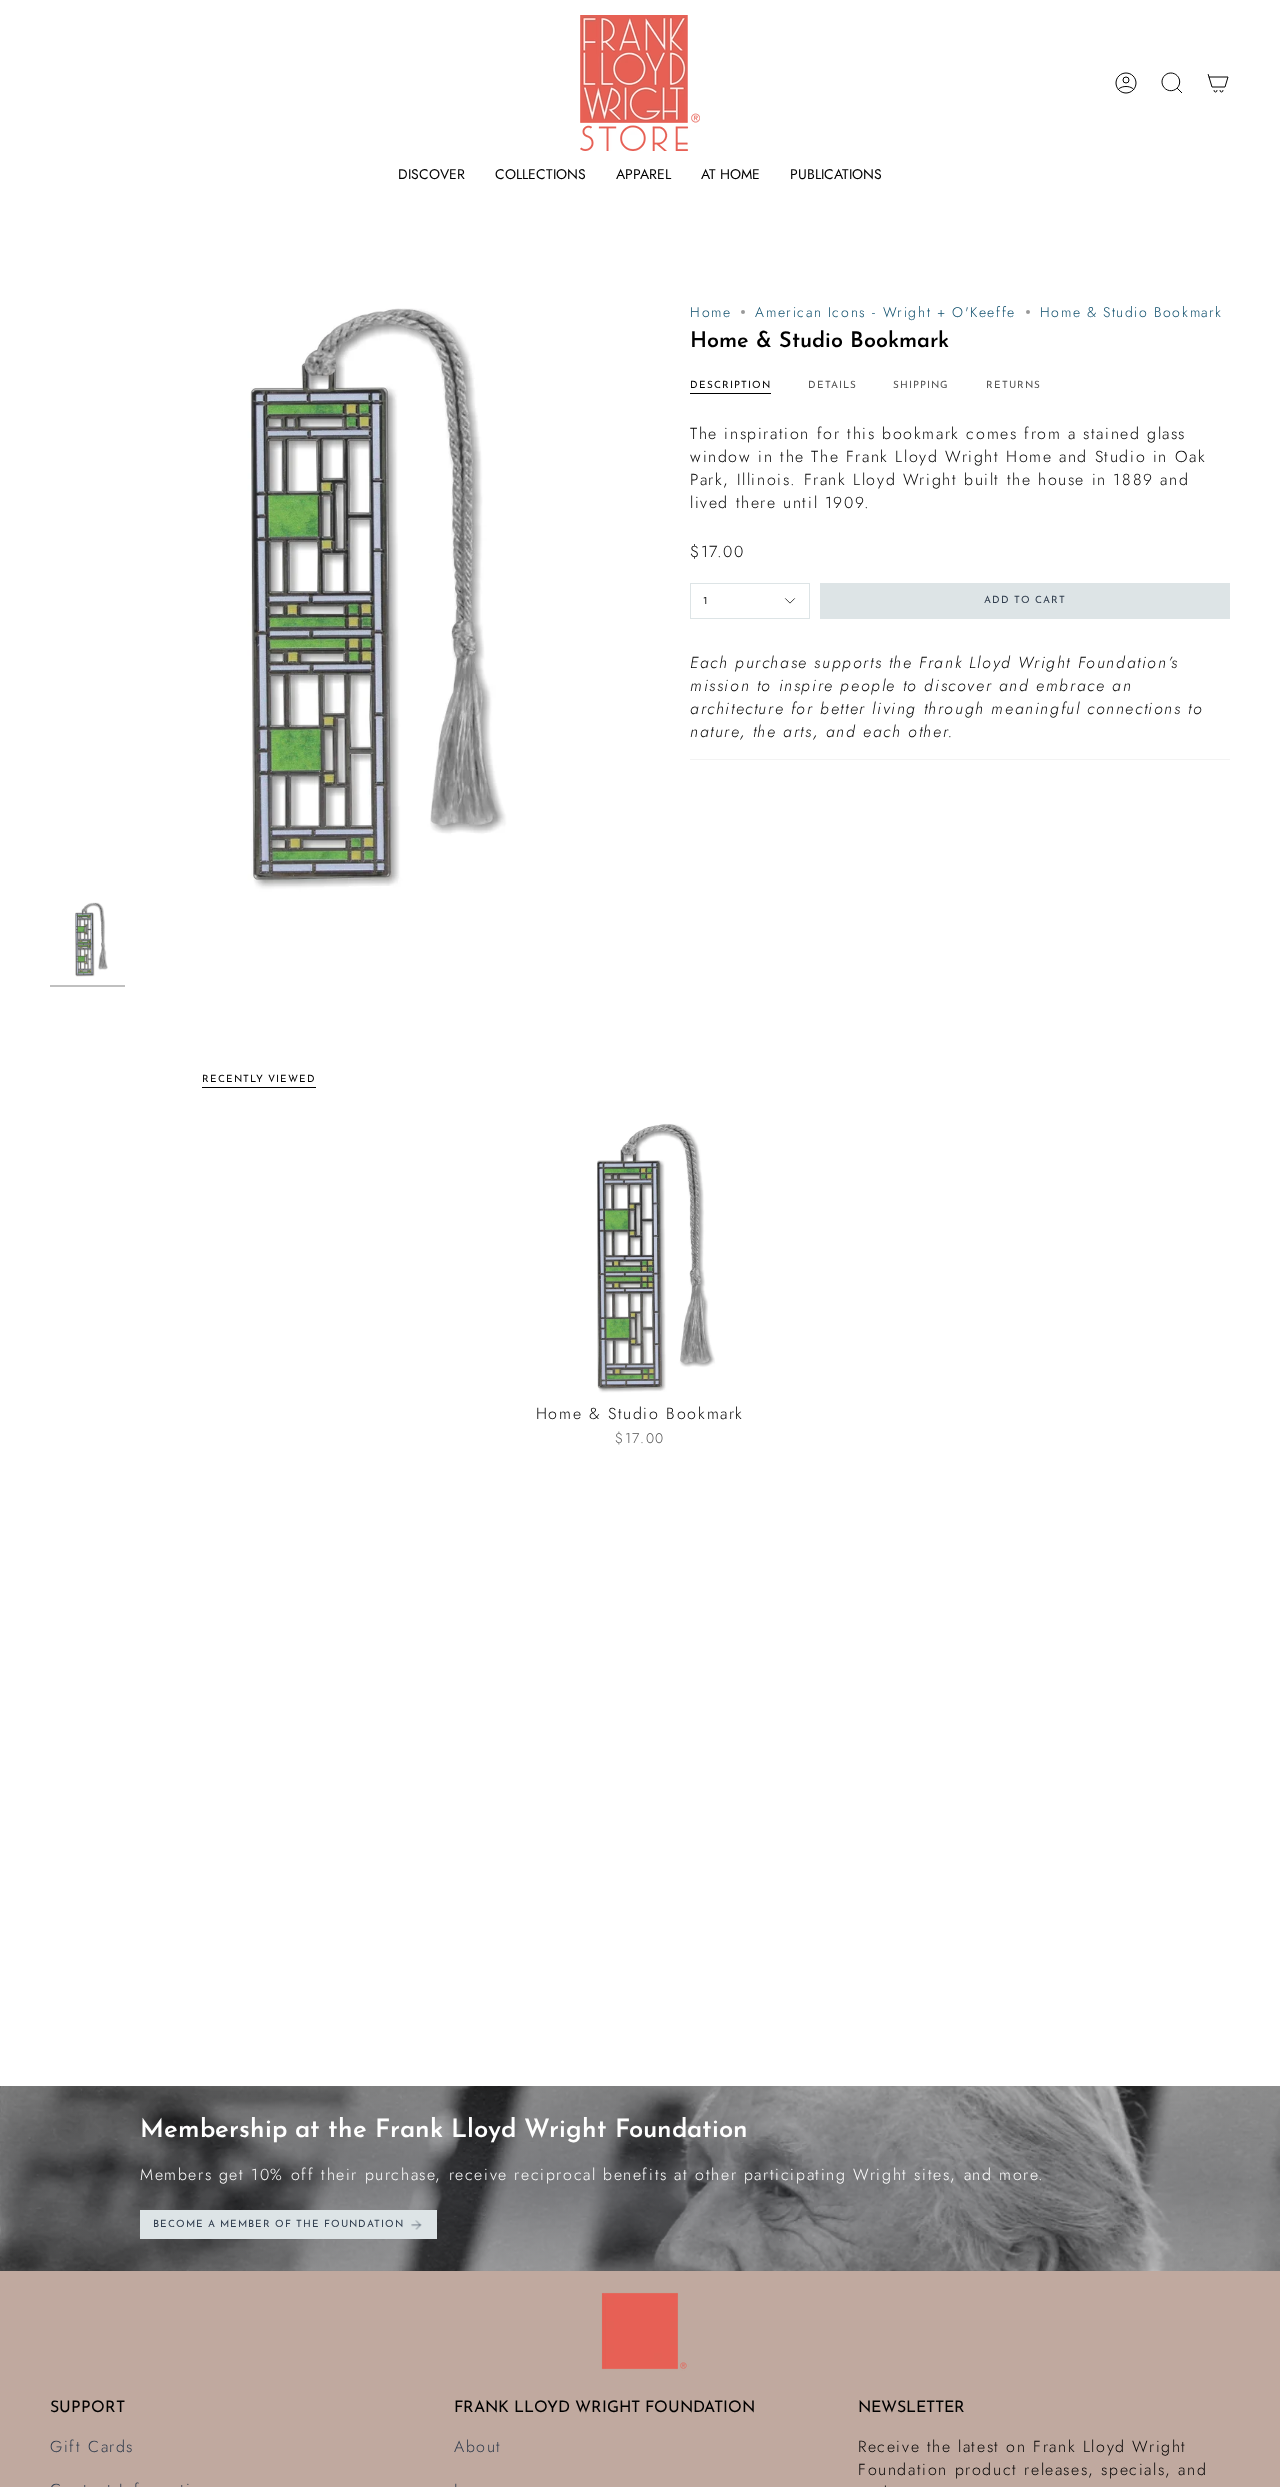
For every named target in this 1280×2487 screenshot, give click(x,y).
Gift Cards (92, 2446)
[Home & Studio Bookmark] (640, 1257)
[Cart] (1218, 83)
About (478, 2446)
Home (710, 312)
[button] (431, 174)
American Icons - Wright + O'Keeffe (885, 312)
